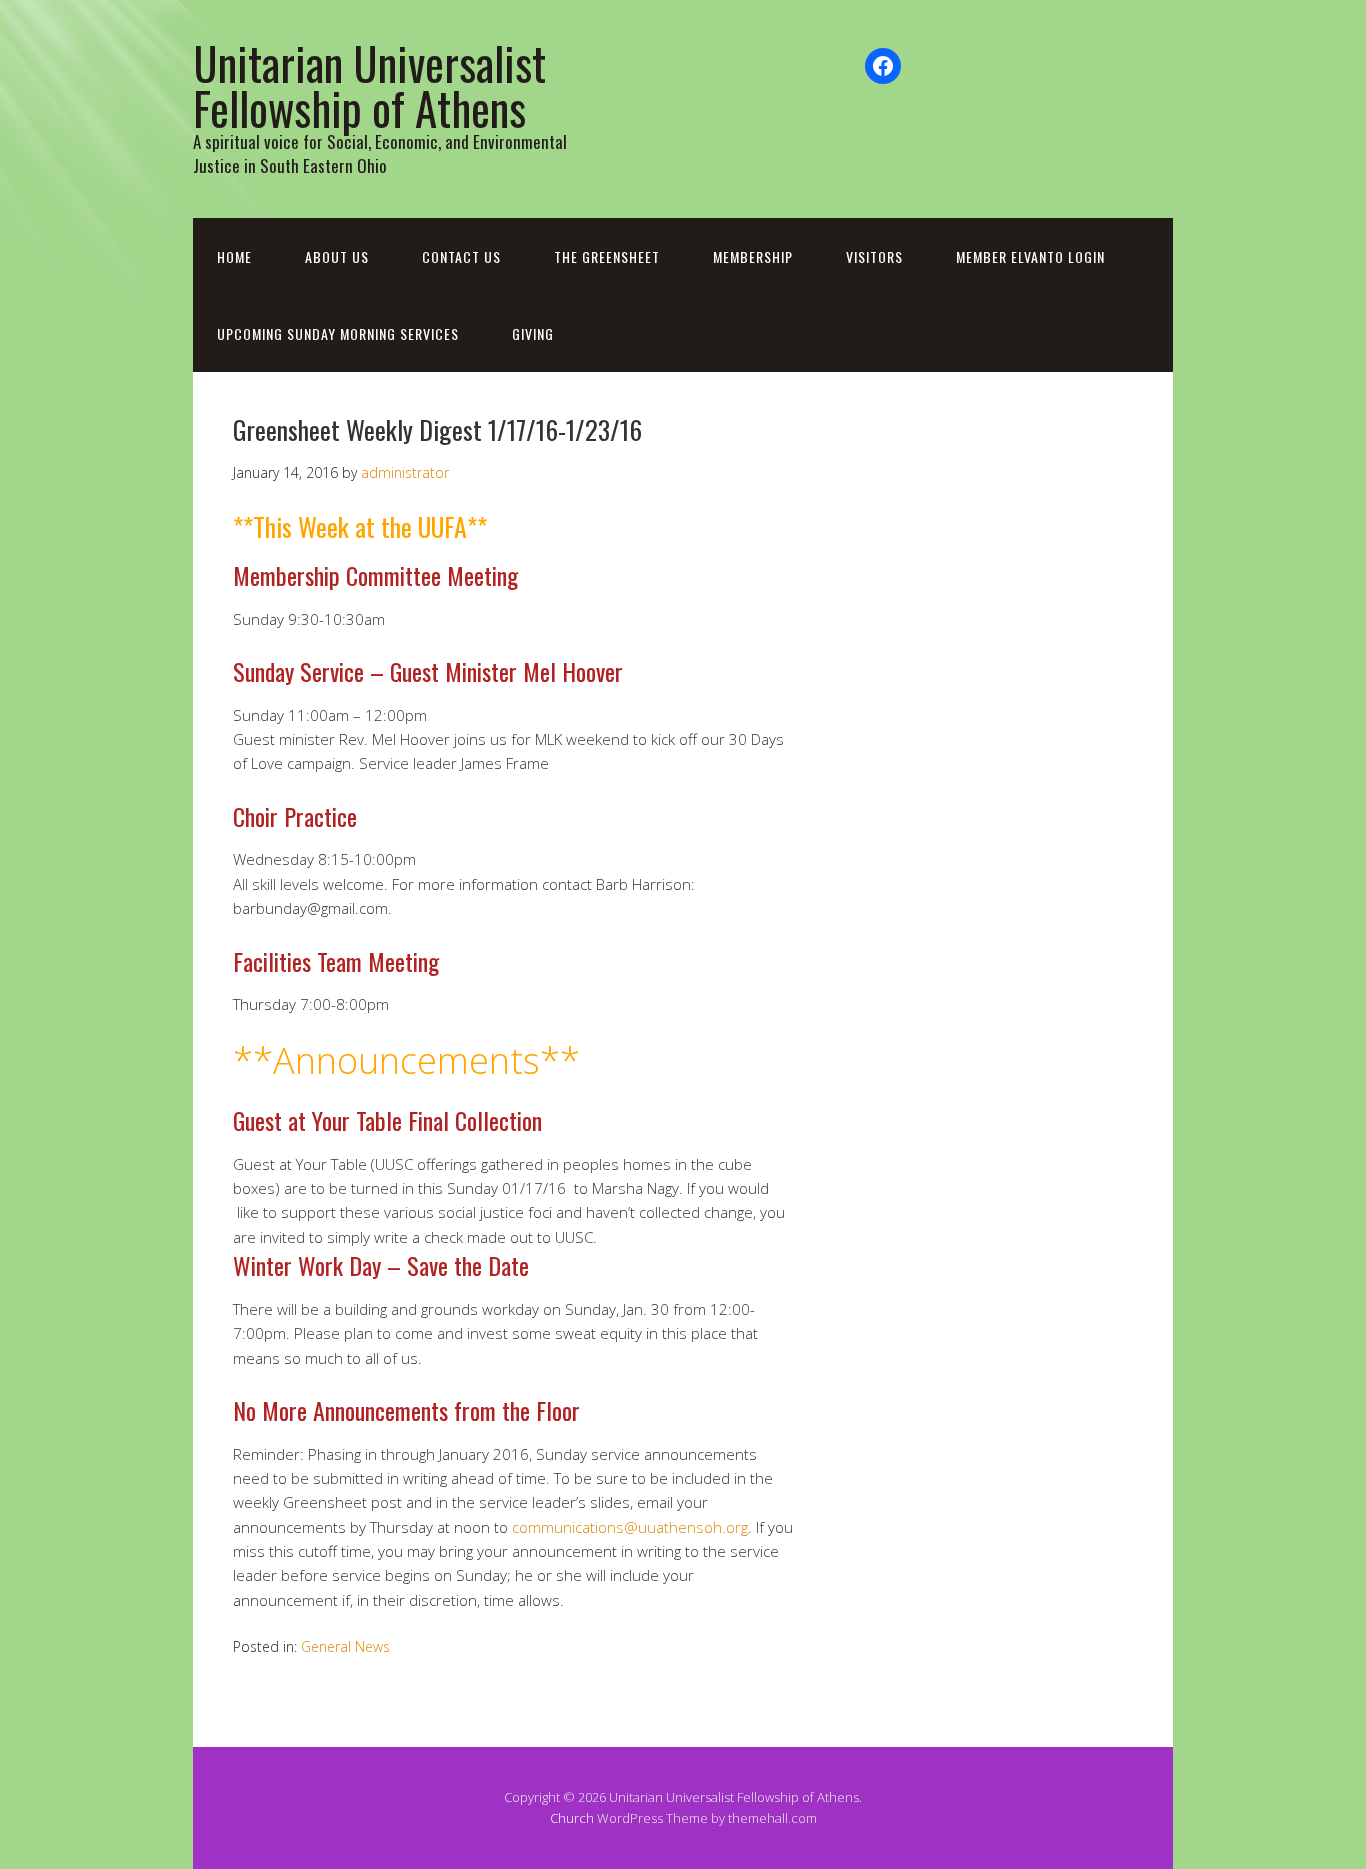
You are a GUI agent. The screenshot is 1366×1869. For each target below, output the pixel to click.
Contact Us (461, 256)
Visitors (874, 256)
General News (345, 1646)
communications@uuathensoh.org (630, 1527)
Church (572, 1818)
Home (234, 256)
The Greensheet (607, 256)
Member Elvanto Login (1030, 256)
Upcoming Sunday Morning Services (338, 333)
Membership (753, 256)
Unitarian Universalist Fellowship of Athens (369, 85)
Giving (533, 333)
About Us (337, 256)
